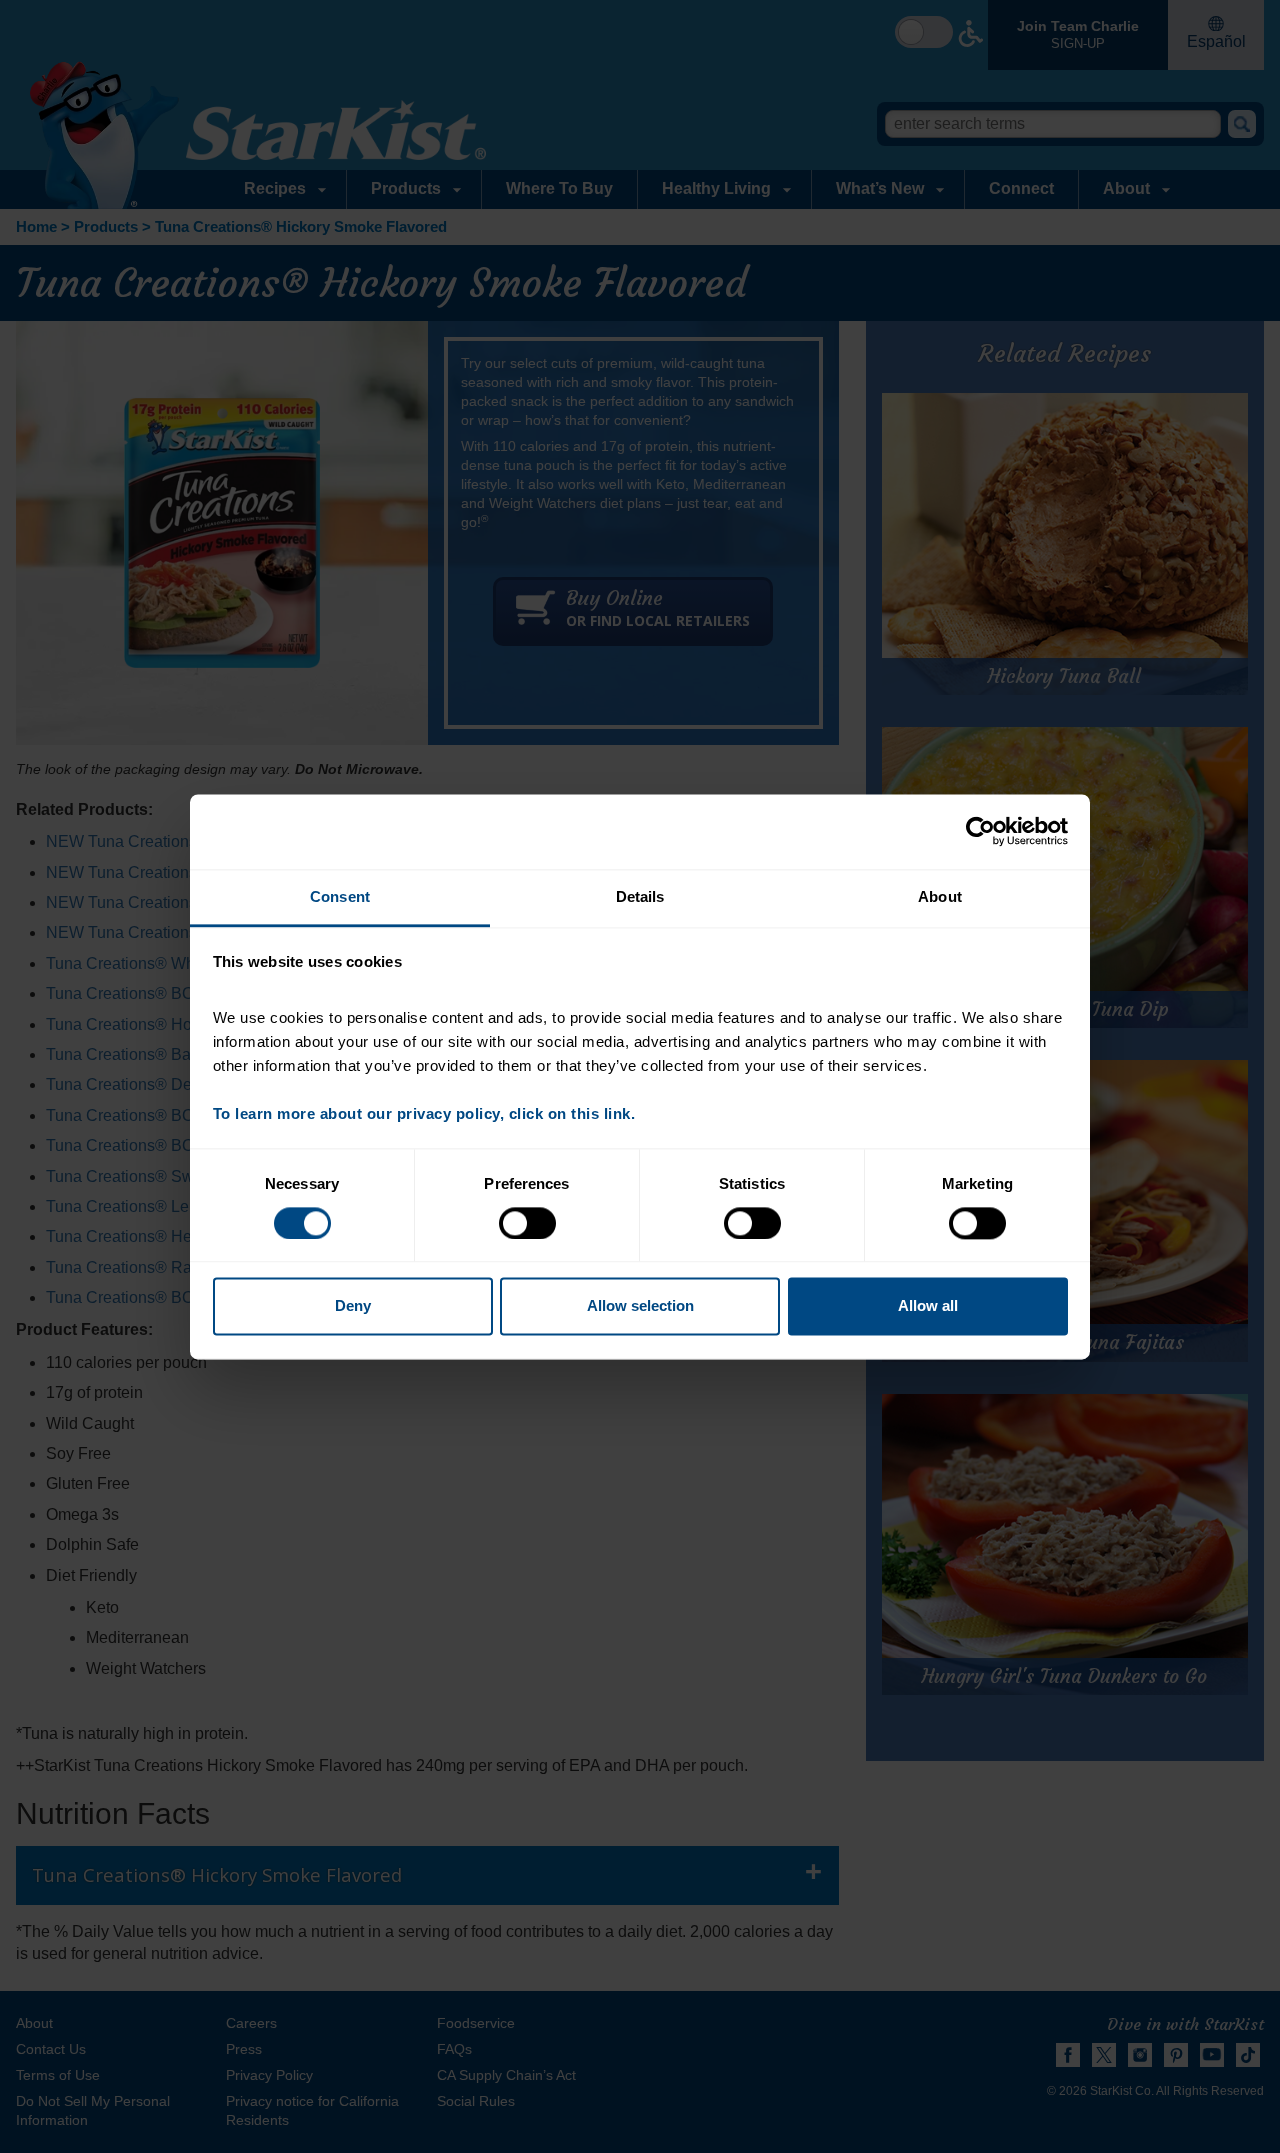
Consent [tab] (340, 896)
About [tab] (940, 896)
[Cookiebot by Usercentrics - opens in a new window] (980, 831)
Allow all (928, 1306)
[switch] (527, 1223)
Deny (353, 1306)
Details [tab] (640, 896)
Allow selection (640, 1306)
